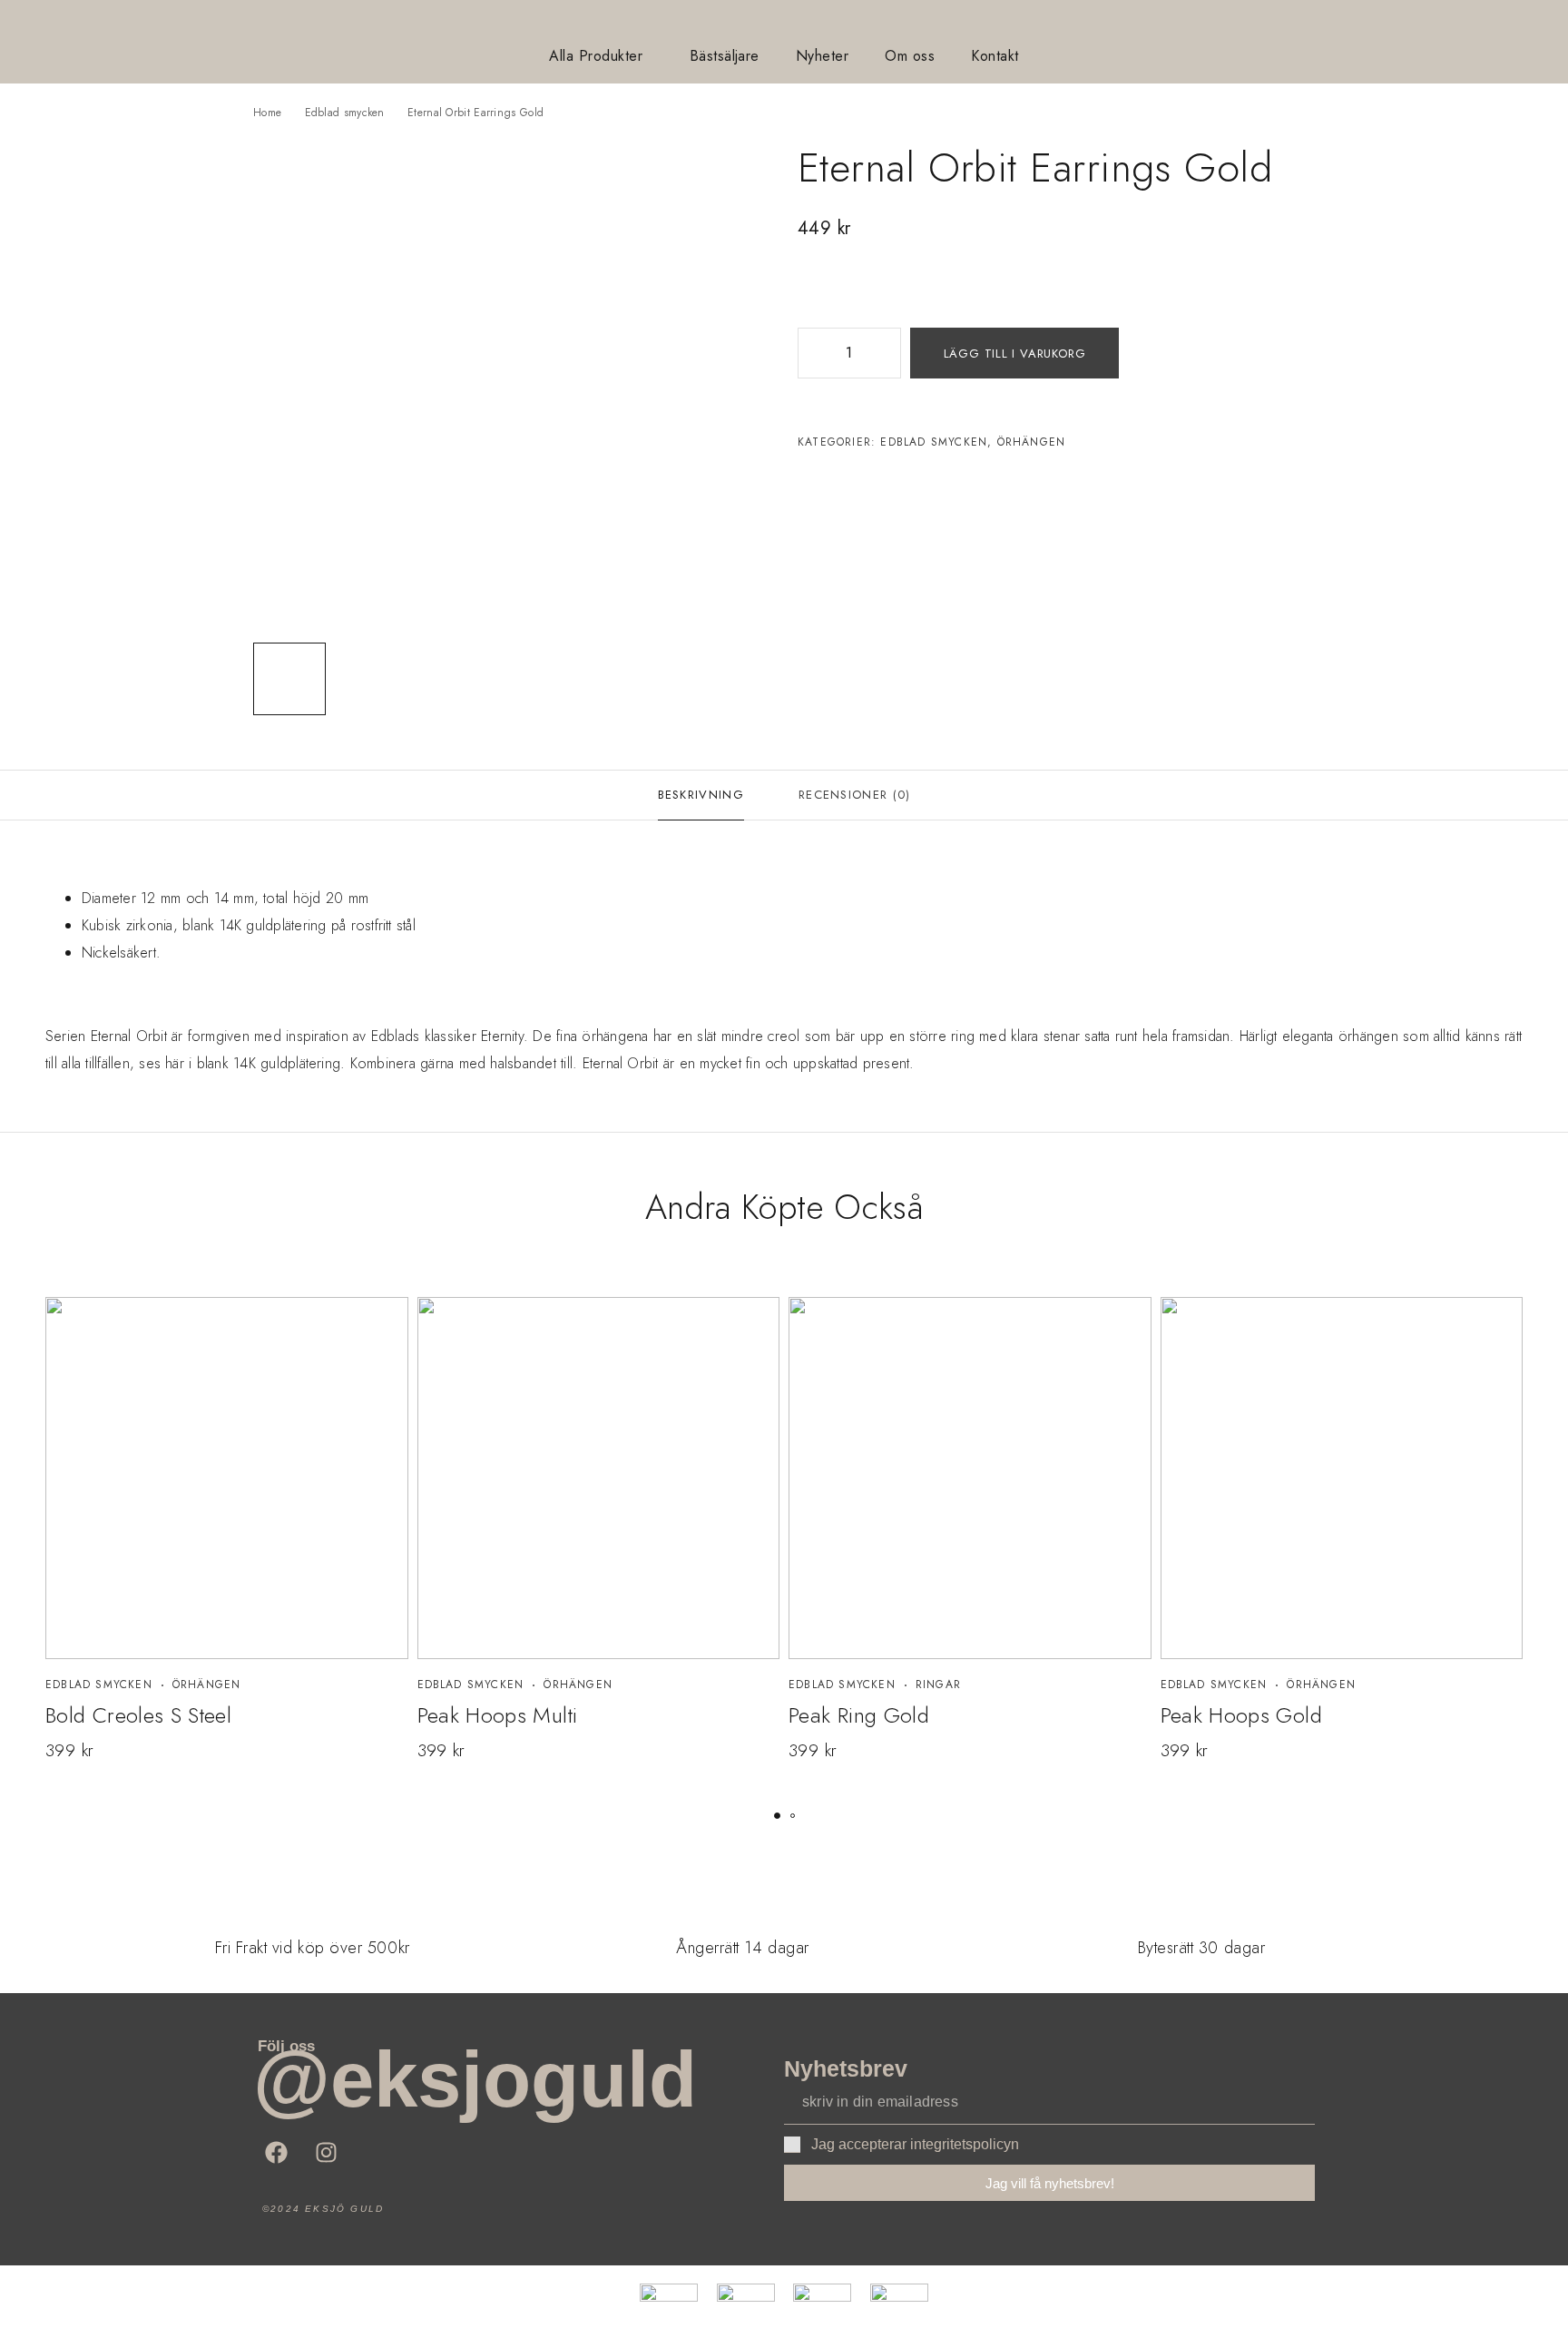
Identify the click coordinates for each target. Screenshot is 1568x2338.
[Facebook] (276, 2152)
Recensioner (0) (855, 795)
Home (267, 113)
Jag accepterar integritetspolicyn (915, 2144)
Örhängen (1032, 442)
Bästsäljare (725, 56)
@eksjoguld (475, 2079)
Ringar (938, 1685)
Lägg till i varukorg (1015, 354)
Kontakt (995, 56)
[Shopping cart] (1535, 25)
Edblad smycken (345, 113)
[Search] (1506, 26)
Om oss (910, 56)
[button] (777, 1816)
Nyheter (822, 56)
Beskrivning (701, 795)
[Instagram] (326, 2152)
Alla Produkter (596, 56)
